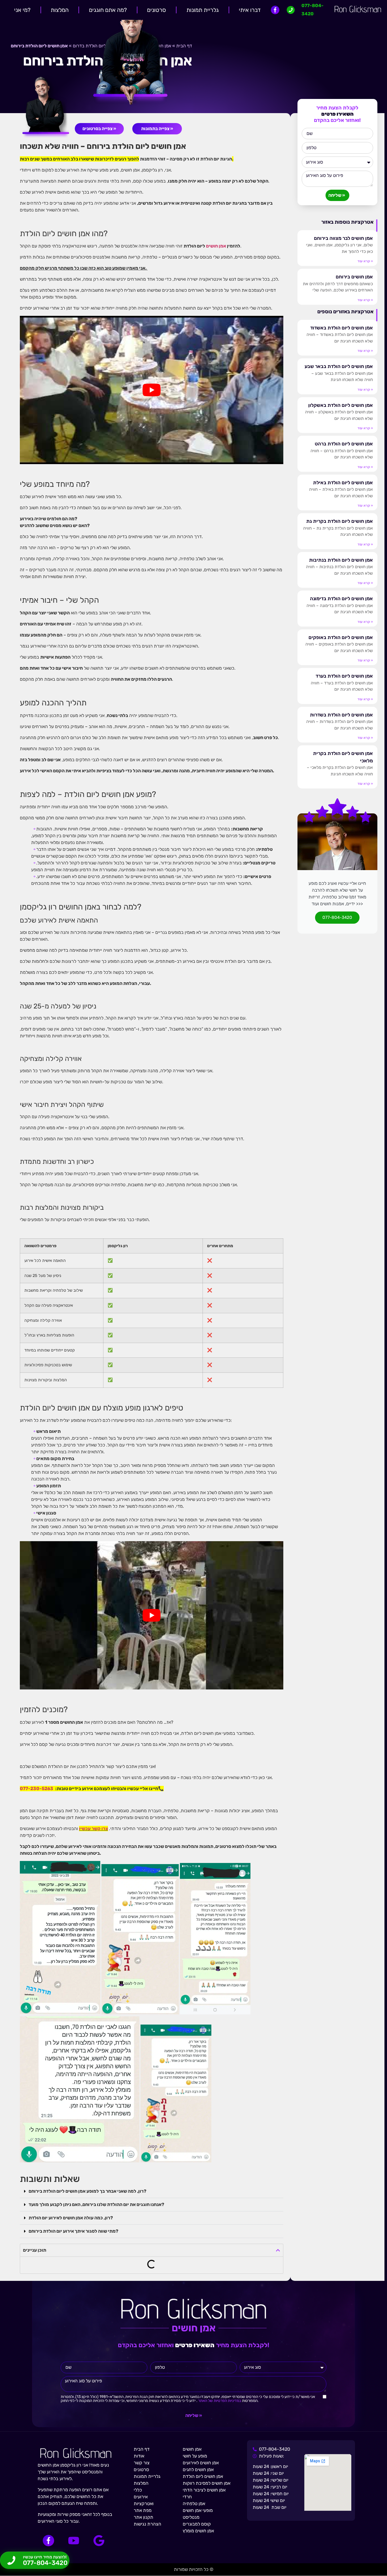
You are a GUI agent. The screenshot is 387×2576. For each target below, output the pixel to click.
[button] (152, 2191)
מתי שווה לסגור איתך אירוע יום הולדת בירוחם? (74, 2231)
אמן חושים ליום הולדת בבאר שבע (339, 366)
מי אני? (22, 10)
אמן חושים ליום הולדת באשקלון (341, 405)
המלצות (60, 10)
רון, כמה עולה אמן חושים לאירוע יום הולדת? (71, 2218)
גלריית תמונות (203, 10)
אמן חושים (216, 246)
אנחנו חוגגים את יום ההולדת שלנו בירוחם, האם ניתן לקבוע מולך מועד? (96, 2204)
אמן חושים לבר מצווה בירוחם (343, 238)
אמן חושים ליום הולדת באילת (343, 483)
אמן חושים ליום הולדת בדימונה (341, 598)
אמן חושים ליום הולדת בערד (344, 676)
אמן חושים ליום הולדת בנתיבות (341, 560)
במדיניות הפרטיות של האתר (219, 2401)
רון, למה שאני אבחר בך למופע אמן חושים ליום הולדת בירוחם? (88, 2191)
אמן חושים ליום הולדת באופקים (341, 637)
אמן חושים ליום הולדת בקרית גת (340, 521)
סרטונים (157, 10)
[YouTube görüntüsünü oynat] (152, 390)
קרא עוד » (365, 261)
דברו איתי (250, 10)
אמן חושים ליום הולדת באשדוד (342, 328)
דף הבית (184, 46)
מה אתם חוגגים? (108, 10)
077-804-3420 (337, 917)
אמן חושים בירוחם (354, 277)
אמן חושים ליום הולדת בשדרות (341, 715)
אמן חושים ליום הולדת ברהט (344, 444)
